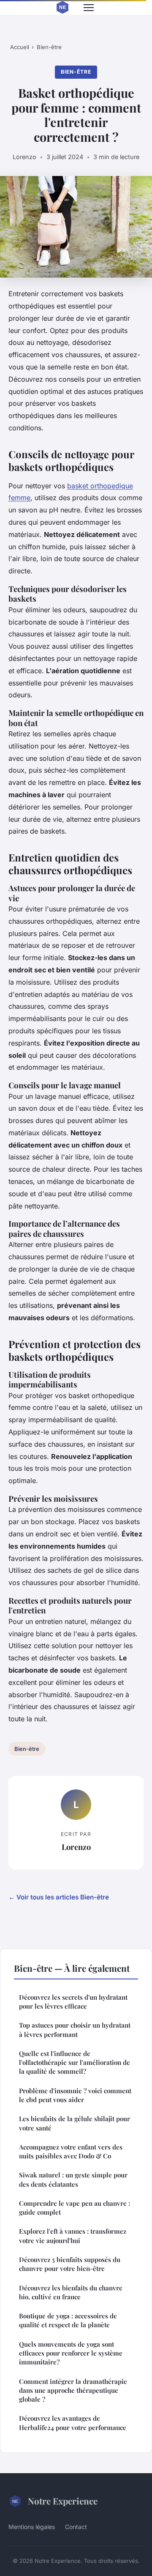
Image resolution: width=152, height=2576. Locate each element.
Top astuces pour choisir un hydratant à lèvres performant (75, 2030)
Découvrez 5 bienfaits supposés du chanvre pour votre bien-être (70, 2264)
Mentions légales (32, 2527)
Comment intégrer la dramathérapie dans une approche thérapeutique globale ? (73, 2390)
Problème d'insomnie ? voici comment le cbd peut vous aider (75, 2095)
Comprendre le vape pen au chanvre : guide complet (75, 2208)
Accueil (20, 47)
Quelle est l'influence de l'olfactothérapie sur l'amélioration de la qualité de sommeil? (75, 2063)
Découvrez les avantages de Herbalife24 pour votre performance (73, 2423)
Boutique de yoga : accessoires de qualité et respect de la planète (68, 2320)
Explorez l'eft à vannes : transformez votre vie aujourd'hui (73, 2236)
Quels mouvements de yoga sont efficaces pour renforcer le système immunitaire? (71, 2353)
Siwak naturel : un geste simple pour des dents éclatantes (73, 2179)
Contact (76, 2527)
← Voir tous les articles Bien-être (59, 1897)
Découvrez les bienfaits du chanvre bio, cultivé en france (71, 2292)
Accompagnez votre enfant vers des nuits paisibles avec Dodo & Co (71, 2151)
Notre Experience (63, 2501)
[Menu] (89, 8)
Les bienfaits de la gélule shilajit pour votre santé (75, 2123)
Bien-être (49, 47)
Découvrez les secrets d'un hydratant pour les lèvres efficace (73, 2002)
